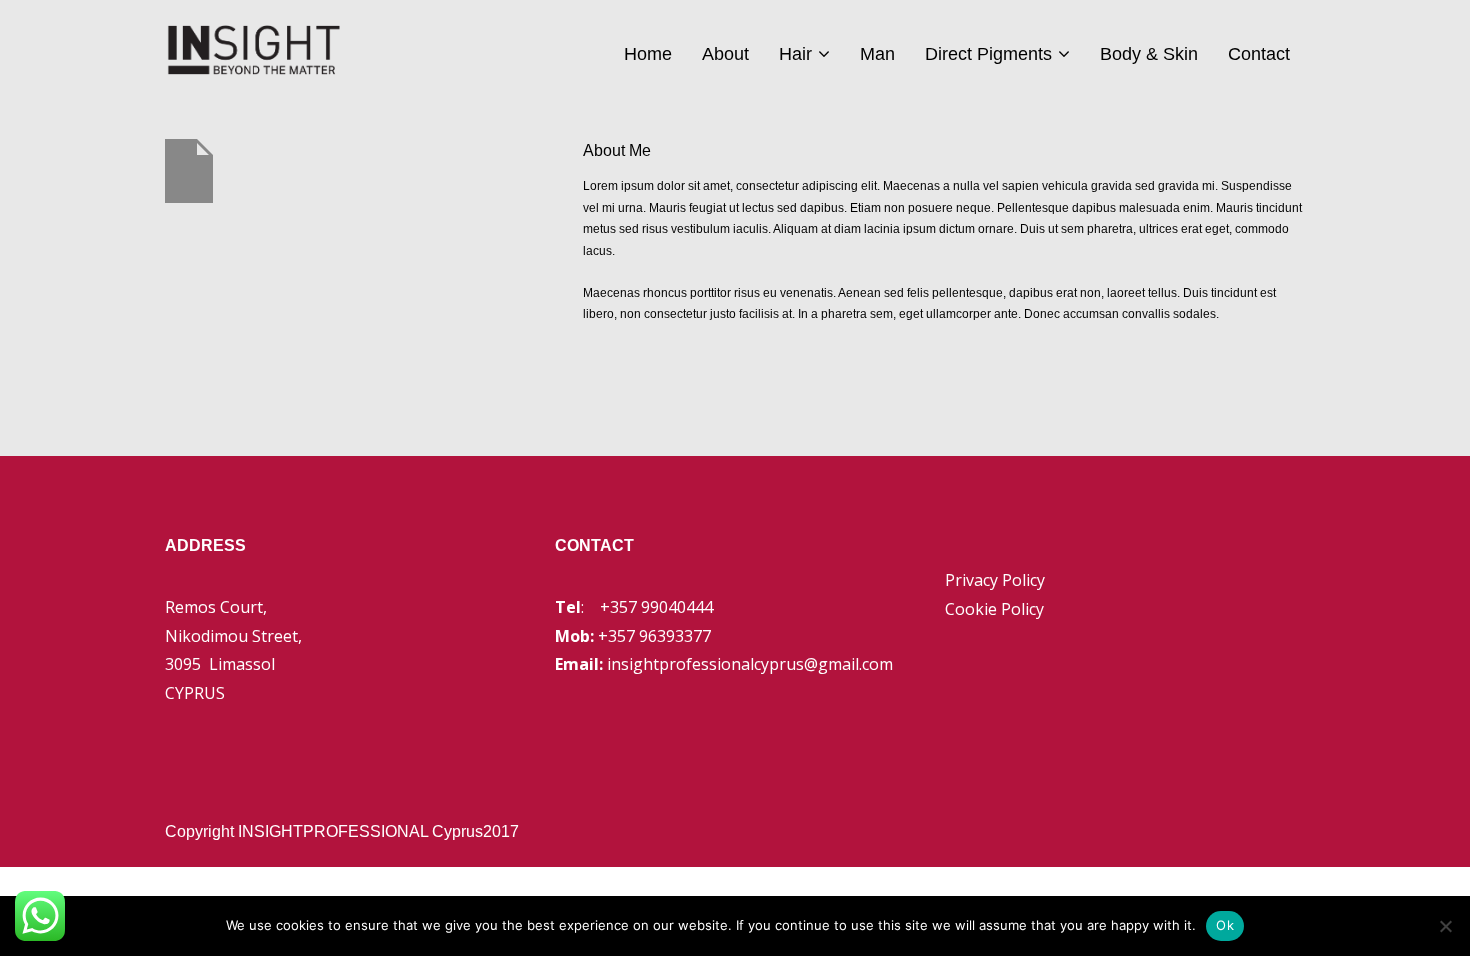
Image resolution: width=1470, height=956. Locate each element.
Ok (1225, 925)
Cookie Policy (994, 609)
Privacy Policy (995, 580)
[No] (1445, 926)
